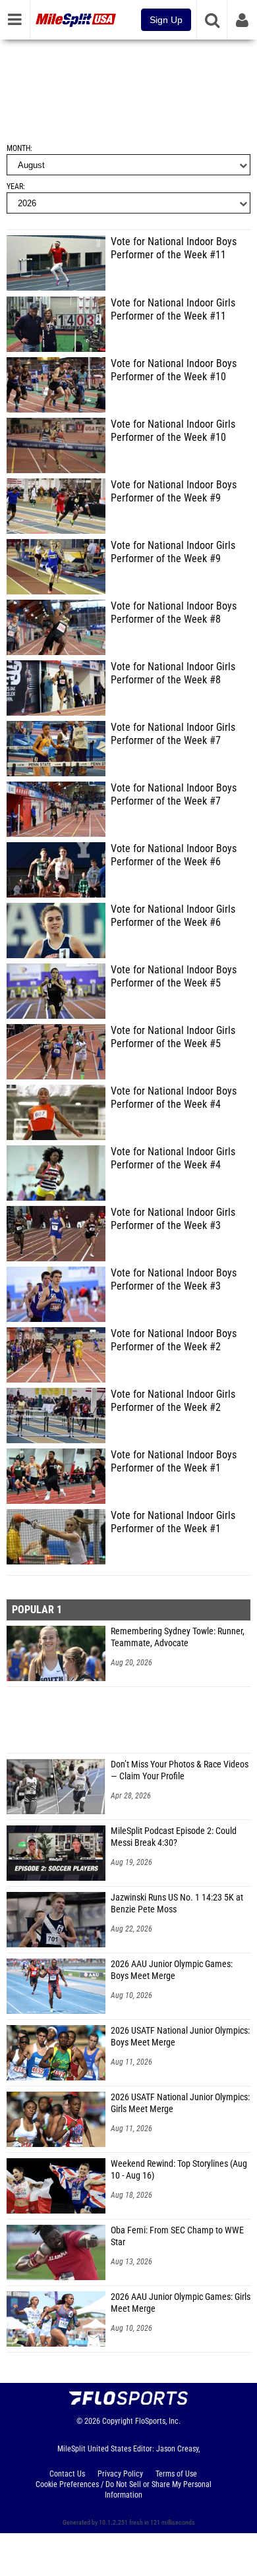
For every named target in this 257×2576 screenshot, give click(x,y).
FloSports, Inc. (158, 2421)
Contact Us (67, 2474)
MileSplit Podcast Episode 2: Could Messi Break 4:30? (174, 1837)
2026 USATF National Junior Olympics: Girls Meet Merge (180, 2103)
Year (15, 186)
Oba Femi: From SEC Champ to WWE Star (177, 2236)
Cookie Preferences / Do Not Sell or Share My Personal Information (124, 2490)
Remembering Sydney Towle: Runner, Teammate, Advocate (178, 1637)
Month (18, 148)
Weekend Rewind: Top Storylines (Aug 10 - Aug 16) (179, 2170)
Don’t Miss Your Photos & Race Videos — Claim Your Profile (180, 1770)
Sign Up (166, 20)
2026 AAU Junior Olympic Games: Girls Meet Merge (181, 2303)
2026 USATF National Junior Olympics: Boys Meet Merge (180, 2037)
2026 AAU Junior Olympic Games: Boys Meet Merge (172, 1970)
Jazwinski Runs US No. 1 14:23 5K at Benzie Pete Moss (177, 1903)
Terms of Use (176, 2474)
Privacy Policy (120, 2474)
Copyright (118, 2421)
